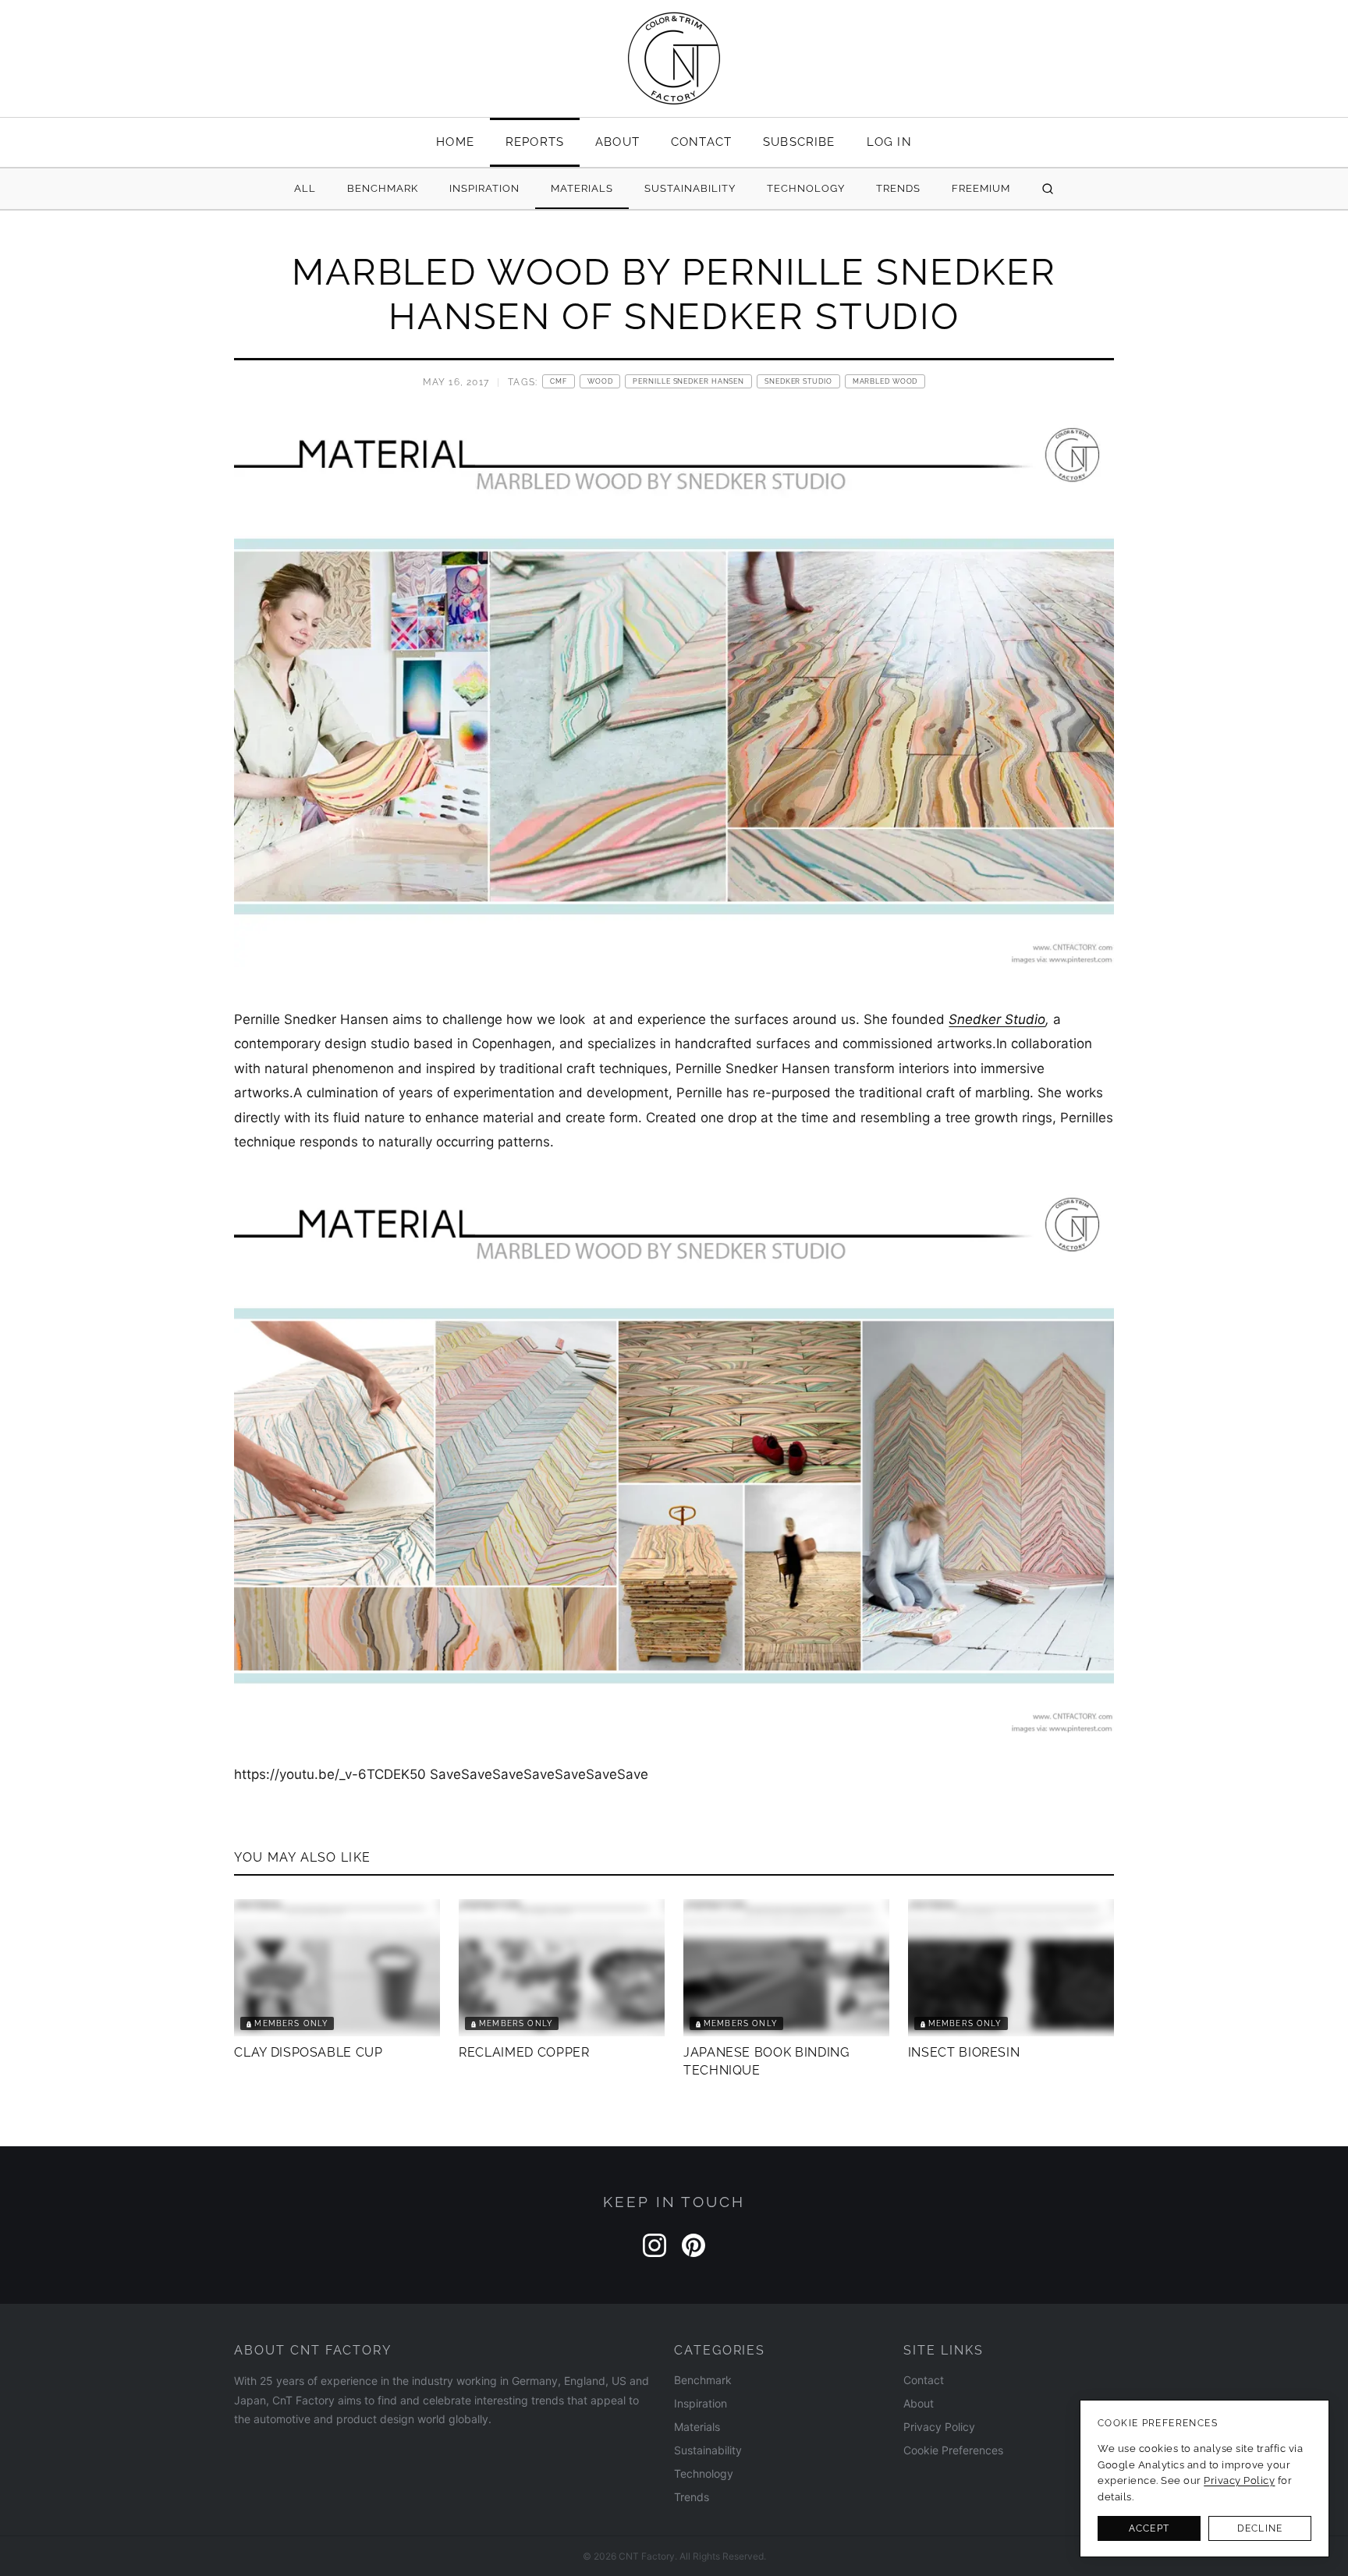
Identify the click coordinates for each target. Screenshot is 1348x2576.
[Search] (1048, 189)
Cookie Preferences (953, 2450)
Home (455, 142)
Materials (582, 188)
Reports (535, 142)
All (305, 188)
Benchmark (383, 188)
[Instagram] (654, 2245)
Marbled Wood (885, 381)
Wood (600, 381)
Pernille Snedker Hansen (688, 381)
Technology (806, 188)
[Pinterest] (694, 2245)
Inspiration (484, 188)
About (617, 142)
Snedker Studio (798, 381)
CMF (559, 381)
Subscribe (799, 142)
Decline (1260, 2528)
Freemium (981, 188)
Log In (889, 142)
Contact (701, 142)
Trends (898, 188)
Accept (1149, 2528)
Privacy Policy (939, 2427)
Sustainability (690, 188)
